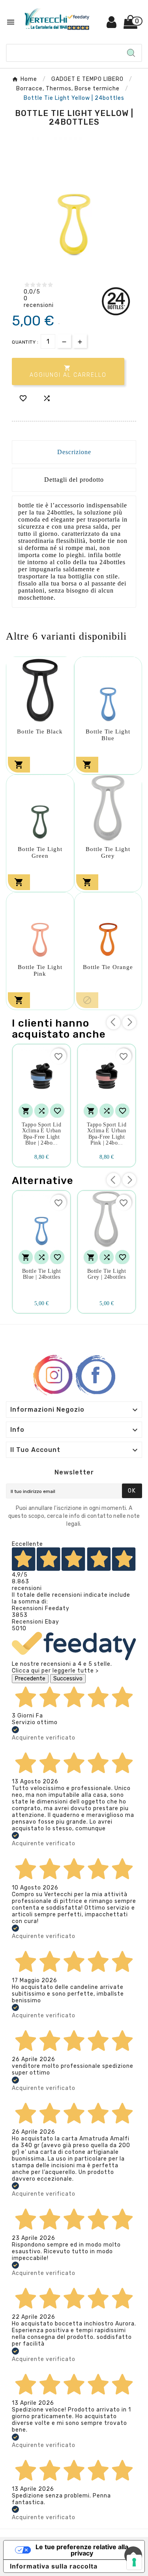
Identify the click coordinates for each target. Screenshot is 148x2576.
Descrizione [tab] (74, 452)
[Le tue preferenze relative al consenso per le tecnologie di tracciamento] (134, 2562)
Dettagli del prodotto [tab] (74, 480)
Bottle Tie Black (40, 731)
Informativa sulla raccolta (54, 2566)
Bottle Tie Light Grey (108, 852)
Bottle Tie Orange (108, 967)
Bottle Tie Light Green (40, 852)
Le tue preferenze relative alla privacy (82, 2550)
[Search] (131, 53)
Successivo (68, 1679)
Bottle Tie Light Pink (40, 970)
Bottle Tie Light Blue (108, 735)
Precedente (30, 1679)
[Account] (112, 25)
